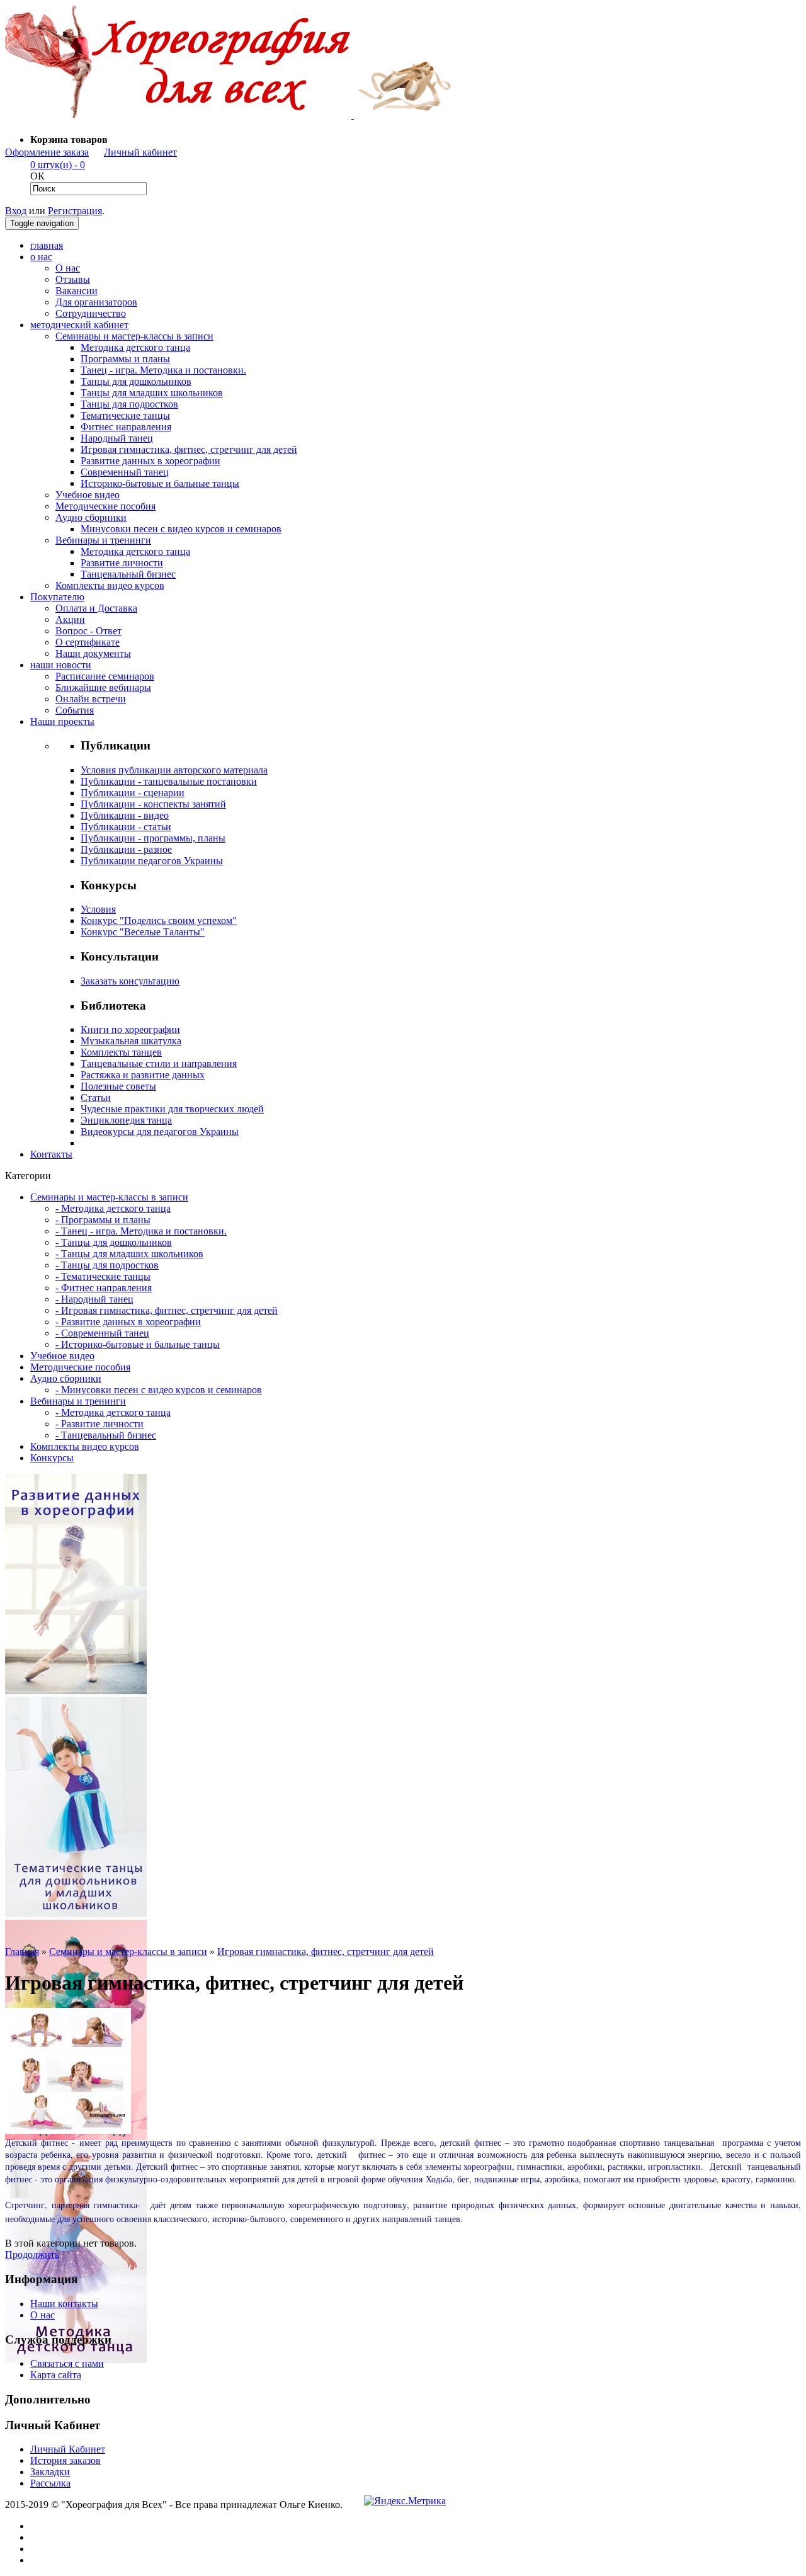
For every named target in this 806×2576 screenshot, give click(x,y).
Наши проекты (62, 721)
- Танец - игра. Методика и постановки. (141, 1231)
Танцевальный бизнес (128, 574)
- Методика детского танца (113, 1208)
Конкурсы (52, 1458)
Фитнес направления (126, 427)
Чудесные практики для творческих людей (172, 1109)
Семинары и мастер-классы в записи (134, 336)
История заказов (65, 2460)
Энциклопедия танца (126, 1120)
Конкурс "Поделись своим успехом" (159, 920)
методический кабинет (79, 325)
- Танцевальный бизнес (106, 1435)
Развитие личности (122, 563)
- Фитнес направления (104, 1288)
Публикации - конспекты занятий (153, 804)
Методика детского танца (135, 347)
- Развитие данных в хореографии (128, 1322)
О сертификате (88, 642)
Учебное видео (88, 495)
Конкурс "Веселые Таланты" (143, 932)
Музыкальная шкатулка (131, 1041)
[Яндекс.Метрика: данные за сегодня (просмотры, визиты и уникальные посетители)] (405, 2501)
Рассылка (50, 2483)
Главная (22, 1952)
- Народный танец (94, 1299)
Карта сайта (56, 2375)
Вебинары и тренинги (103, 540)
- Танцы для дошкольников (114, 1242)
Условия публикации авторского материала (174, 770)
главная (47, 245)
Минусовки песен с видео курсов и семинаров (181, 529)
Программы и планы (125, 359)
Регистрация (75, 211)
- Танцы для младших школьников (129, 1254)
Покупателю (57, 597)
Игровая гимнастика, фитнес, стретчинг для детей (189, 449)
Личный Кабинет (68, 2449)
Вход (16, 211)
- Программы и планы (103, 1220)
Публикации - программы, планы (153, 838)
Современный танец (125, 472)
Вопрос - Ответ (88, 631)
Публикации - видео (125, 815)
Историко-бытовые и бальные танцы (160, 483)
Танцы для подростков (129, 404)
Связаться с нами (67, 2363)
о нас (41, 257)
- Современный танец (102, 1333)
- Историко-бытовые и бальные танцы (138, 1344)
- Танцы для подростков (107, 1265)
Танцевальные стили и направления (159, 1063)
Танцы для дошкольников (136, 381)
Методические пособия (105, 506)
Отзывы (73, 279)
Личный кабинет (140, 152)
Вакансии (77, 291)
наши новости (61, 665)
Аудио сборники (91, 517)
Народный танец (117, 438)
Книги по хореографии (130, 1029)
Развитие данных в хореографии (150, 461)
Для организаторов (96, 302)
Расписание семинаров (105, 676)
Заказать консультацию (130, 981)
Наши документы (93, 653)
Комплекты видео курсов (110, 585)
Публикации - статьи (126, 827)
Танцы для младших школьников (152, 393)
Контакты (51, 1154)
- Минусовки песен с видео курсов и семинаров (159, 1390)
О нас (68, 268)
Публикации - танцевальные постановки (169, 781)
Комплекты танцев (121, 1052)
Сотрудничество (91, 313)
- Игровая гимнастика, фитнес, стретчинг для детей (167, 1310)
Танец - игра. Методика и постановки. (163, 370)
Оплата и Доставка (96, 608)
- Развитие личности (99, 1424)
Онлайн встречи (91, 699)
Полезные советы (118, 1086)
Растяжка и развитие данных (143, 1075)
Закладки (50, 2472)
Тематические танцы (125, 415)
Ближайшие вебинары (103, 687)
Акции (70, 619)
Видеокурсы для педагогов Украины (160, 1131)
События (75, 710)
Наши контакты (64, 2304)
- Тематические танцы (103, 1276)
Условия (98, 909)
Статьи (96, 1097)
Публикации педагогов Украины (152, 861)
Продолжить (32, 2254)
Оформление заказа (47, 152)
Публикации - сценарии (133, 793)
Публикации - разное (126, 849)
